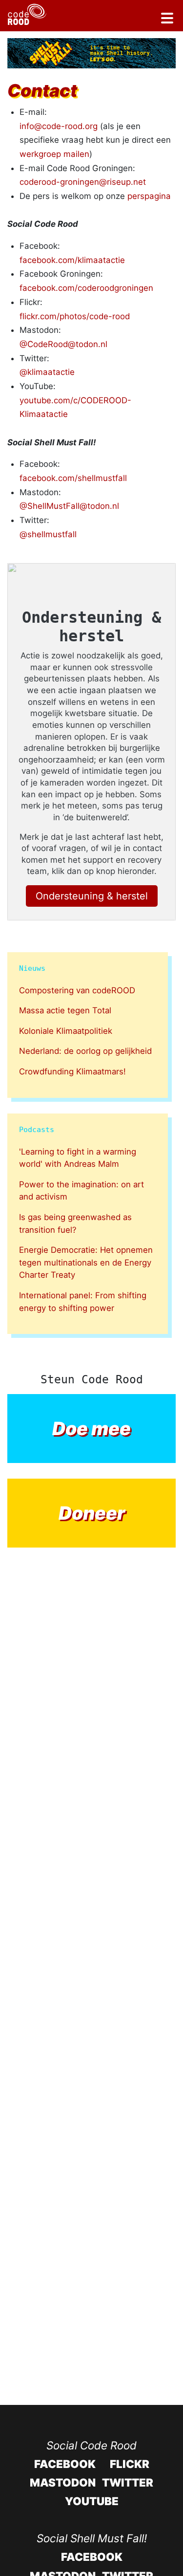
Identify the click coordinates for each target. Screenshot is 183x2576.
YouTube (92, 2501)
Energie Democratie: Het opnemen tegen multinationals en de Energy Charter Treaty (86, 1262)
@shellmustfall (48, 534)
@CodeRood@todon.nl (63, 344)
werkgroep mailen (54, 154)
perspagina (149, 196)
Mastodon (63, 2482)
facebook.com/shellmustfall (73, 478)
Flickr (130, 2464)
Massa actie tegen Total (65, 1010)
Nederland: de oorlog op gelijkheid (85, 1051)
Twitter (128, 2482)
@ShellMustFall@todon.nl (69, 506)
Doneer (92, 1513)
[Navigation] (167, 20)
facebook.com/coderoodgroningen (86, 288)
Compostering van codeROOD (77, 990)
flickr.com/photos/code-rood (75, 316)
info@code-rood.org (59, 126)
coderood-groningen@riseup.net (83, 182)
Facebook (65, 2464)
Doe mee (91, 1429)
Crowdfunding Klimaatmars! (72, 1071)
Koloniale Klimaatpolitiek (66, 1031)
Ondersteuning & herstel (92, 896)
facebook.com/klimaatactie (72, 260)
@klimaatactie (47, 372)
